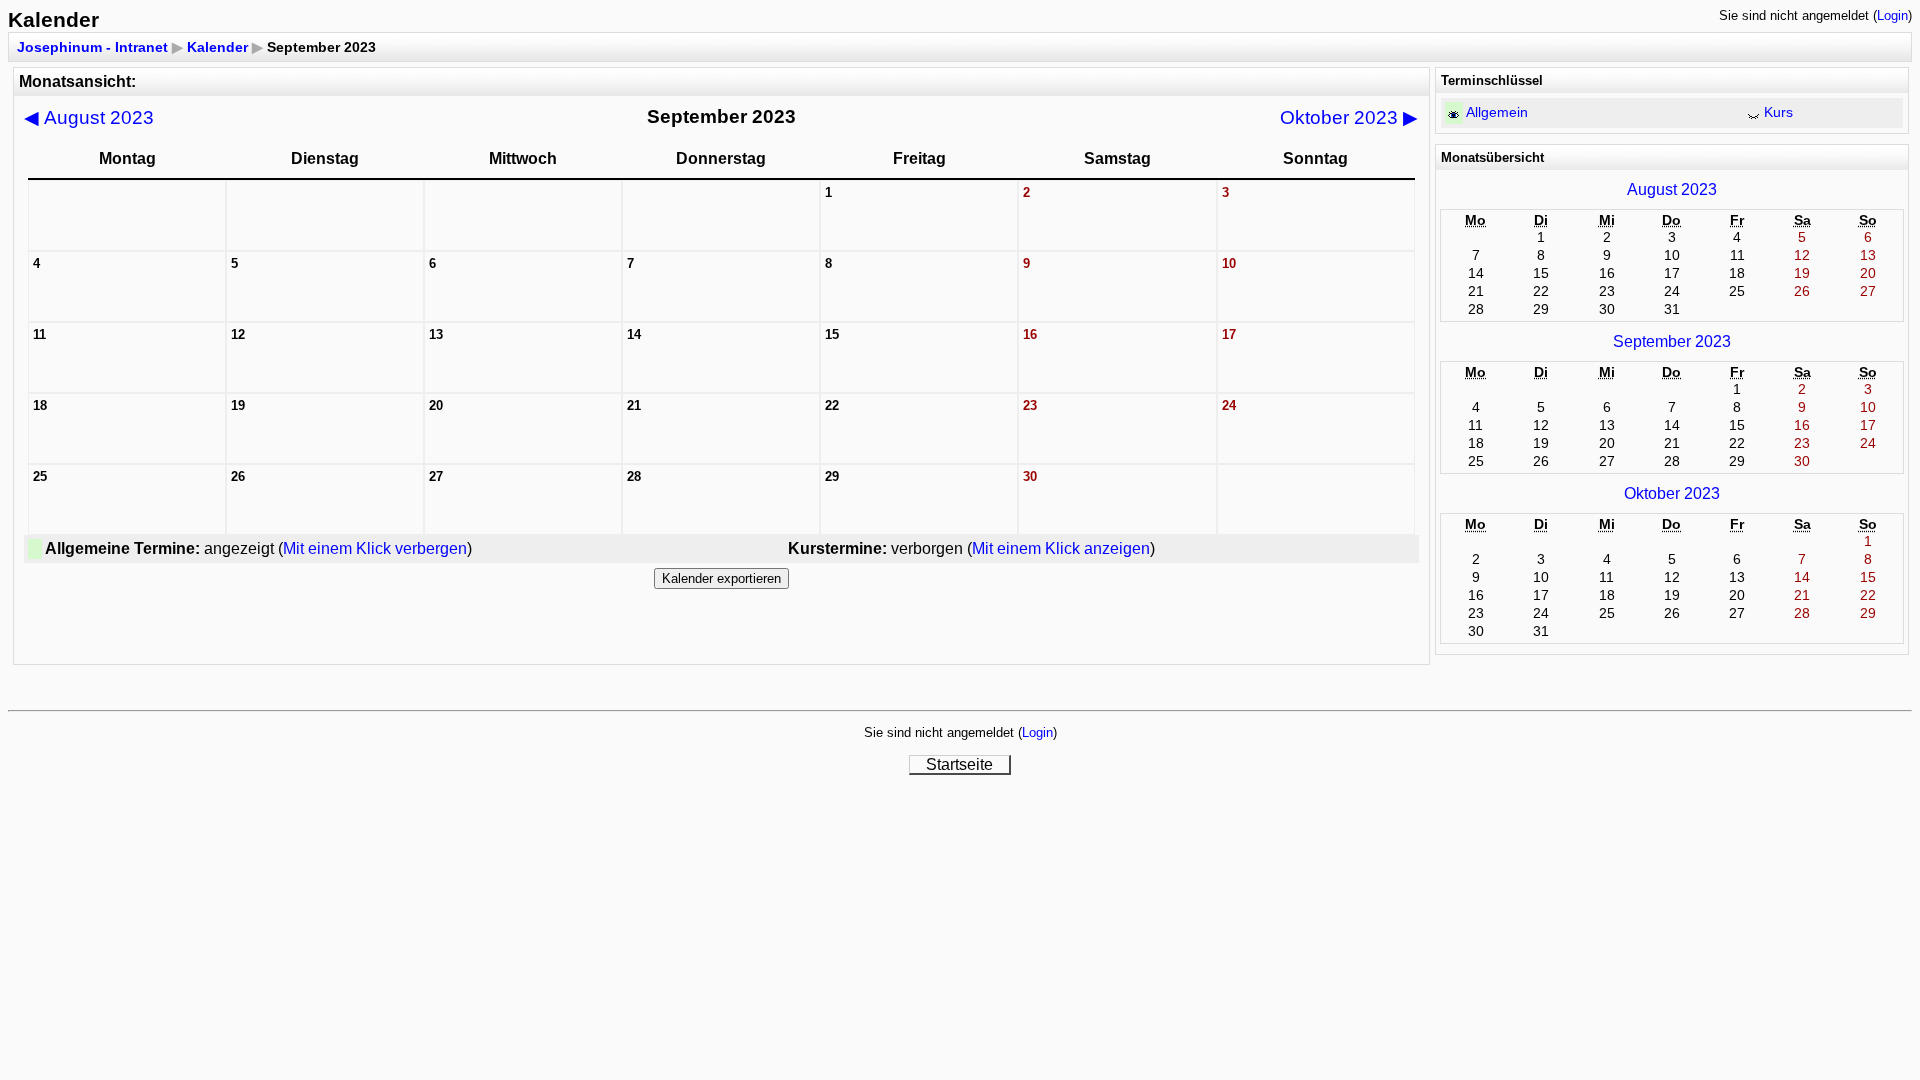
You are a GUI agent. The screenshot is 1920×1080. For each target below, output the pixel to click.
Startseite (959, 764)
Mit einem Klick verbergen (375, 548)
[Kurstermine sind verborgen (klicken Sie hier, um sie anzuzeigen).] (1753, 114)
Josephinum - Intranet (92, 47)
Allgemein (1497, 112)
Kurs (1778, 112)
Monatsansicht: (77, 81)
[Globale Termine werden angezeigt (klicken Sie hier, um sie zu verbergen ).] (1453, 114)
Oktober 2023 (1349, 117)
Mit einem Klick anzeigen (1061, 548)
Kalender (217, 47)
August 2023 (89, 117)
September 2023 (1672, 341)
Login (1892, 15)
